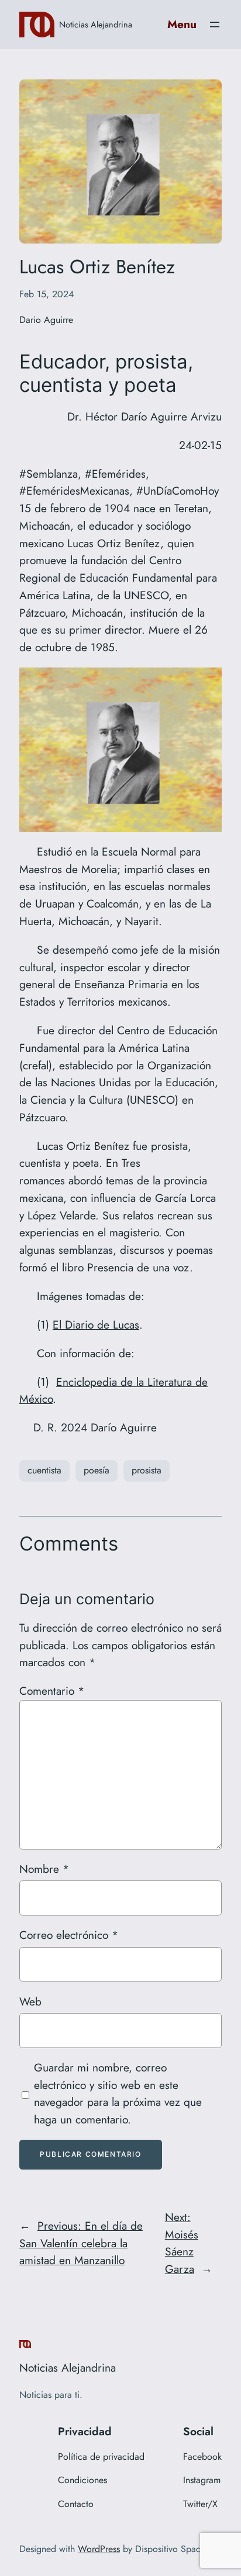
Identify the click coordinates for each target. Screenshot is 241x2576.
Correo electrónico (69, 1935)
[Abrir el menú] (215, 25)
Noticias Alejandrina (96, 24)
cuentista (44, 1470)
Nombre (44, 1869)
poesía (97, 1470)
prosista (147, 1470)
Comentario (52, 1691)
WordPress (99, 2549)
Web (30, 2001)
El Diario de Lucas (96, 1324)
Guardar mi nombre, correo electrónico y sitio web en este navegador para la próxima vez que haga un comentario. (118, 2093)
